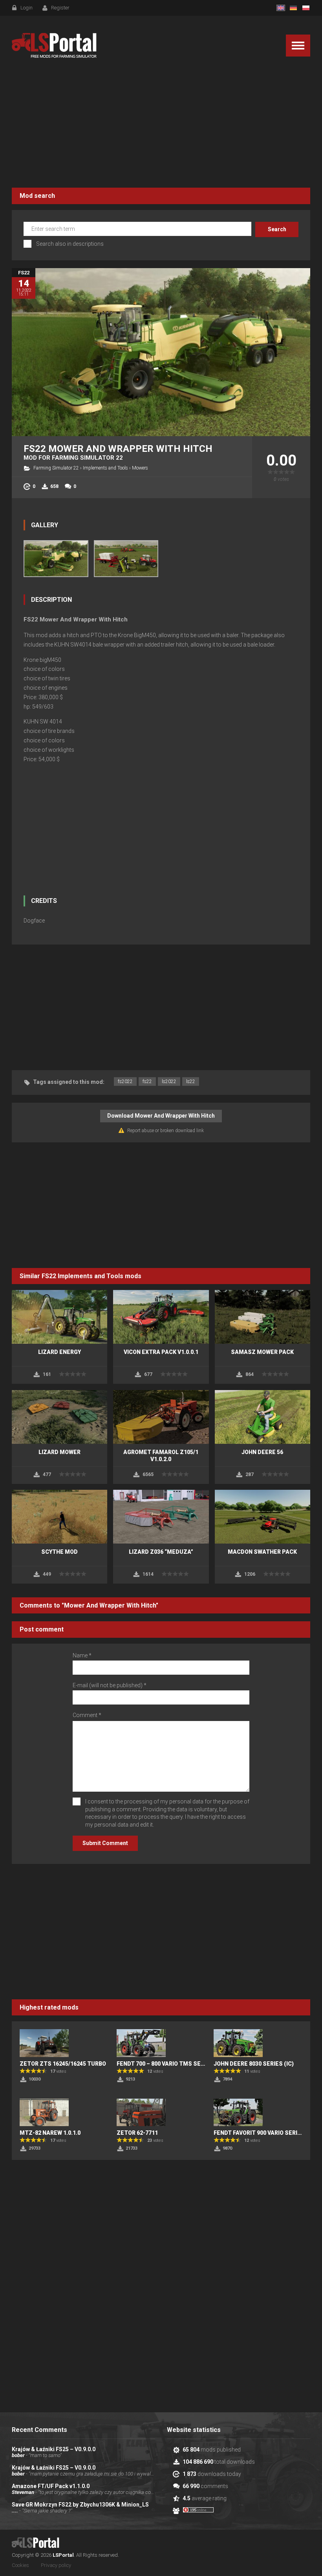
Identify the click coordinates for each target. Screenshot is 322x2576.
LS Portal (54, 46)
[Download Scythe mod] (59, 1517)
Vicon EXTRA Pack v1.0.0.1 (161, 1352)
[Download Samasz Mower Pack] (263, 1317)
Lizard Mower (59, 1452)
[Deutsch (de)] (293, 8)
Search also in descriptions (70, 244)
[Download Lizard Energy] (59, 1317)
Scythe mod (59, 1552)
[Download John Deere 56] (263, 1417)
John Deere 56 (262, 1452)
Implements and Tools (105, 468)
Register (60, 8)
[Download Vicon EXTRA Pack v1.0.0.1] (161, 1317)
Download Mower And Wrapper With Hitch (161, 1116)
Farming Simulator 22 (56, 468)
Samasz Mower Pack (262, 1352)
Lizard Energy (59, 1352)
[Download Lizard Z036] (161, 1517)
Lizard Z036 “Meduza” (161, 1552)
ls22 (191, 1082)
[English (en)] (281, 8)
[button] (298, 46)
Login (27, 8)
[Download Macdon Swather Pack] (263, 1517)
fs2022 (125, 1082)
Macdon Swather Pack (262, 1552)
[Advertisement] (161, 125)
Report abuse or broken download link (166, 1131)
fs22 (147, 1082)
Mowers (140, 468)
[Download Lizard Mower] (59, 1417)
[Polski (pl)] (306, 8)
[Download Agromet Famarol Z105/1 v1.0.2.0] (161, 1417)
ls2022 (169, 1082)
